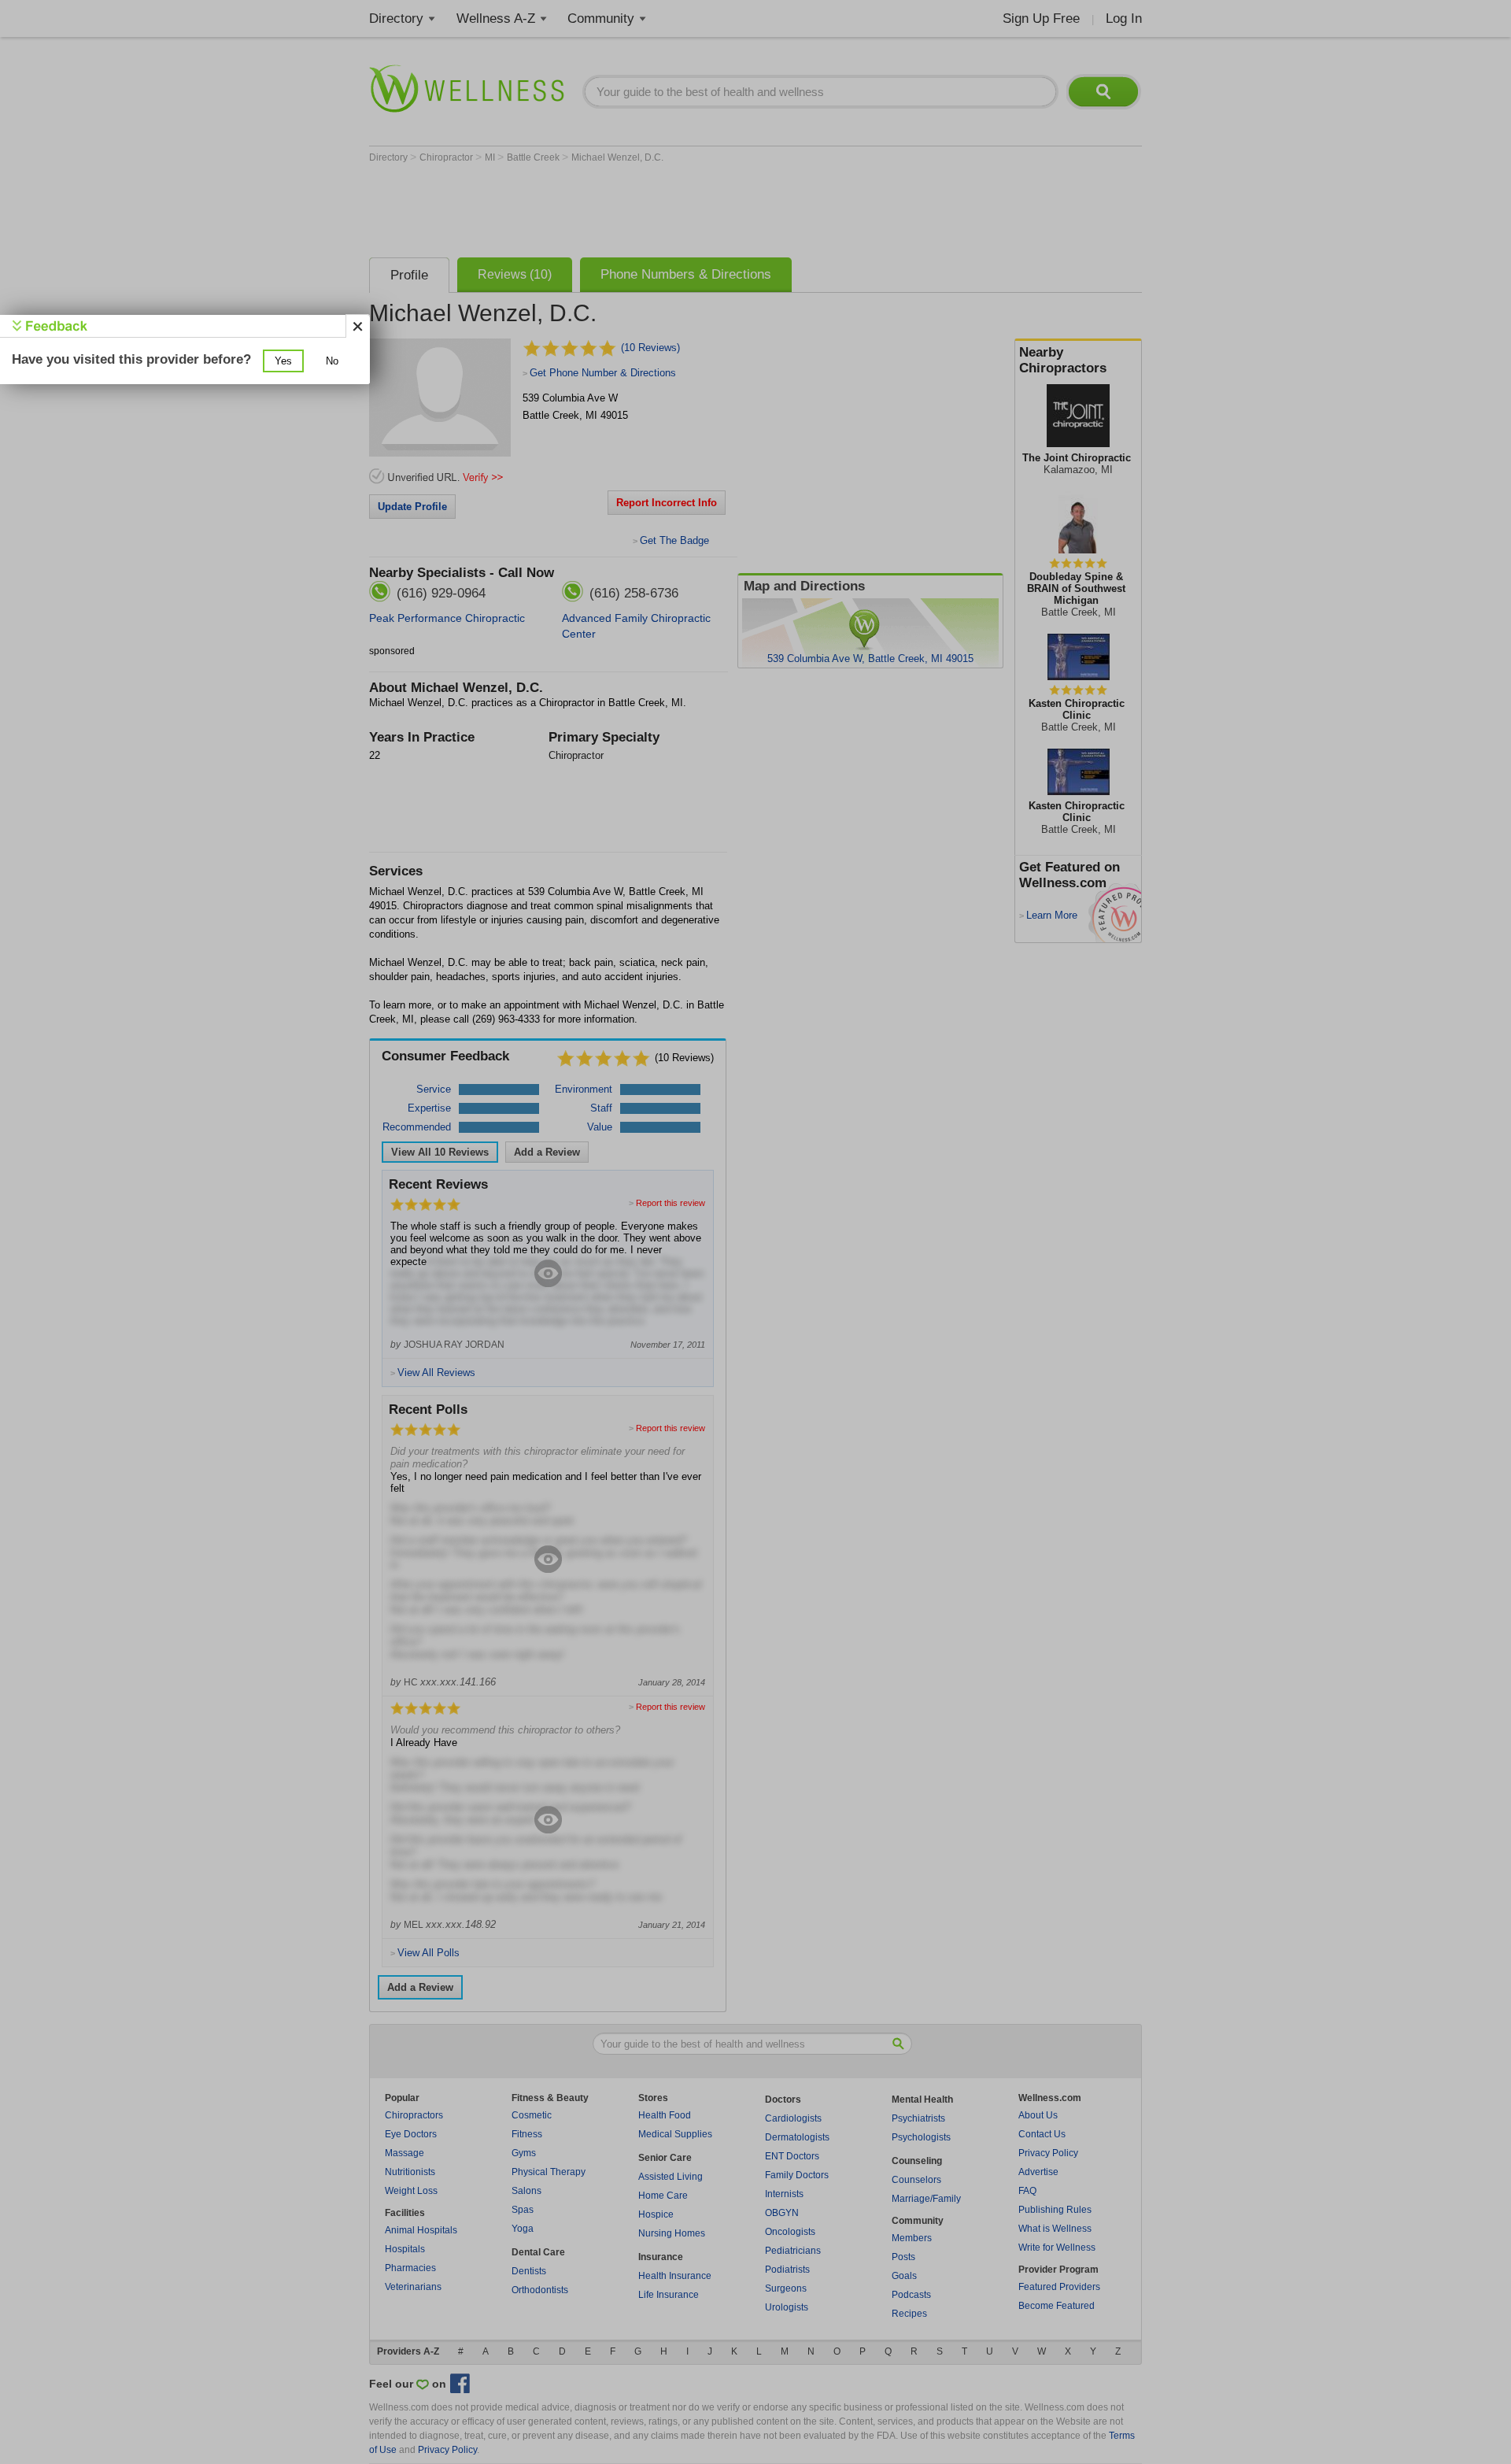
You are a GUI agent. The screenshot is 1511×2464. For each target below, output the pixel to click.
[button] (283, 361)
